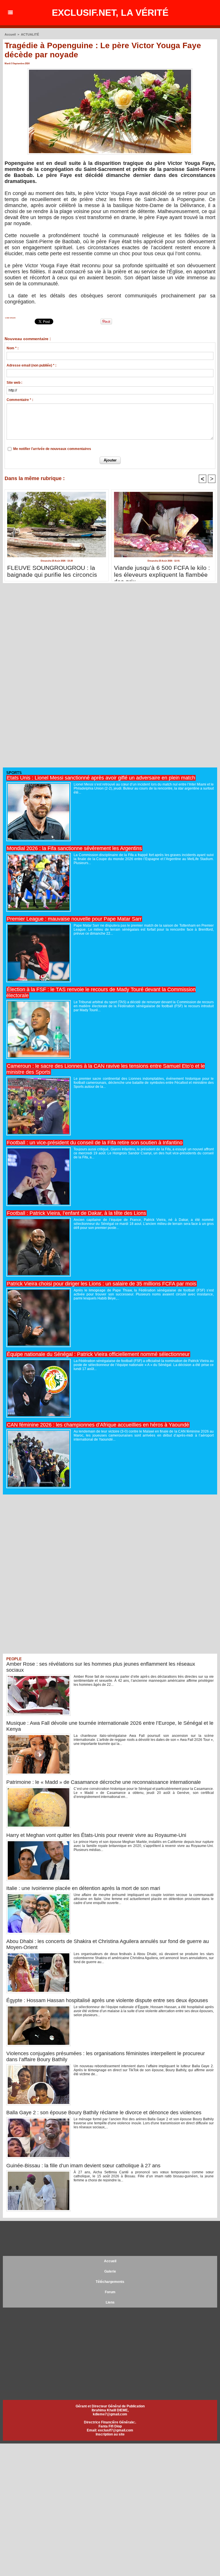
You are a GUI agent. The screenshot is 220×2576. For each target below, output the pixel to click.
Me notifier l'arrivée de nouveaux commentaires (52, 449)
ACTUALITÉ (30, 34)
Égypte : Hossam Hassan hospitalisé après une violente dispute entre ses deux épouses (107, 2000)
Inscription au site (110, 2434)
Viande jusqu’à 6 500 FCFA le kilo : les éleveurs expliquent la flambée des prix (162, 572)
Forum (110, 2292)
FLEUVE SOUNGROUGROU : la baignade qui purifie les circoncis (52, 571)
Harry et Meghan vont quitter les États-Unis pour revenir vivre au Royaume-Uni (96, 1835)
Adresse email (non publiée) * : (32, 365)
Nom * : (13, 348)
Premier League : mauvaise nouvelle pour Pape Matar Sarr (74, 919)
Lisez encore (10, 318)
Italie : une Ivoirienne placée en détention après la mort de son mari (83, 1888)
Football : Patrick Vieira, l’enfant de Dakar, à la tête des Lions (76, 1213)
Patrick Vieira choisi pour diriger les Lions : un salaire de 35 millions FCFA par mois (102, 1284)
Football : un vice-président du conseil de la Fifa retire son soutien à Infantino (95, 1143)
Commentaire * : (20, 400)
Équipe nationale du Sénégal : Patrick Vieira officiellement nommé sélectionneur (98, 1354)
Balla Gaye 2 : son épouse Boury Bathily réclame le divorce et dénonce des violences (104, 2113)
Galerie (110, 2271)
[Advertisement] (46, 678)
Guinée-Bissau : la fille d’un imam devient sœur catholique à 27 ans (83, 2166)
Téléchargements (110, 2282)
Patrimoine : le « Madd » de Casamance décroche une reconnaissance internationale (104, 1782)
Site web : (14, 383)
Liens (110, 2302)
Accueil (10, 34)
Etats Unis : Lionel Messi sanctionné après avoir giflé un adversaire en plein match (101, 778)
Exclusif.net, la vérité (110, 13)
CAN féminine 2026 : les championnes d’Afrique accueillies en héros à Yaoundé (98, 1425)
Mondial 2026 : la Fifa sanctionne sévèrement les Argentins (74, 848)
